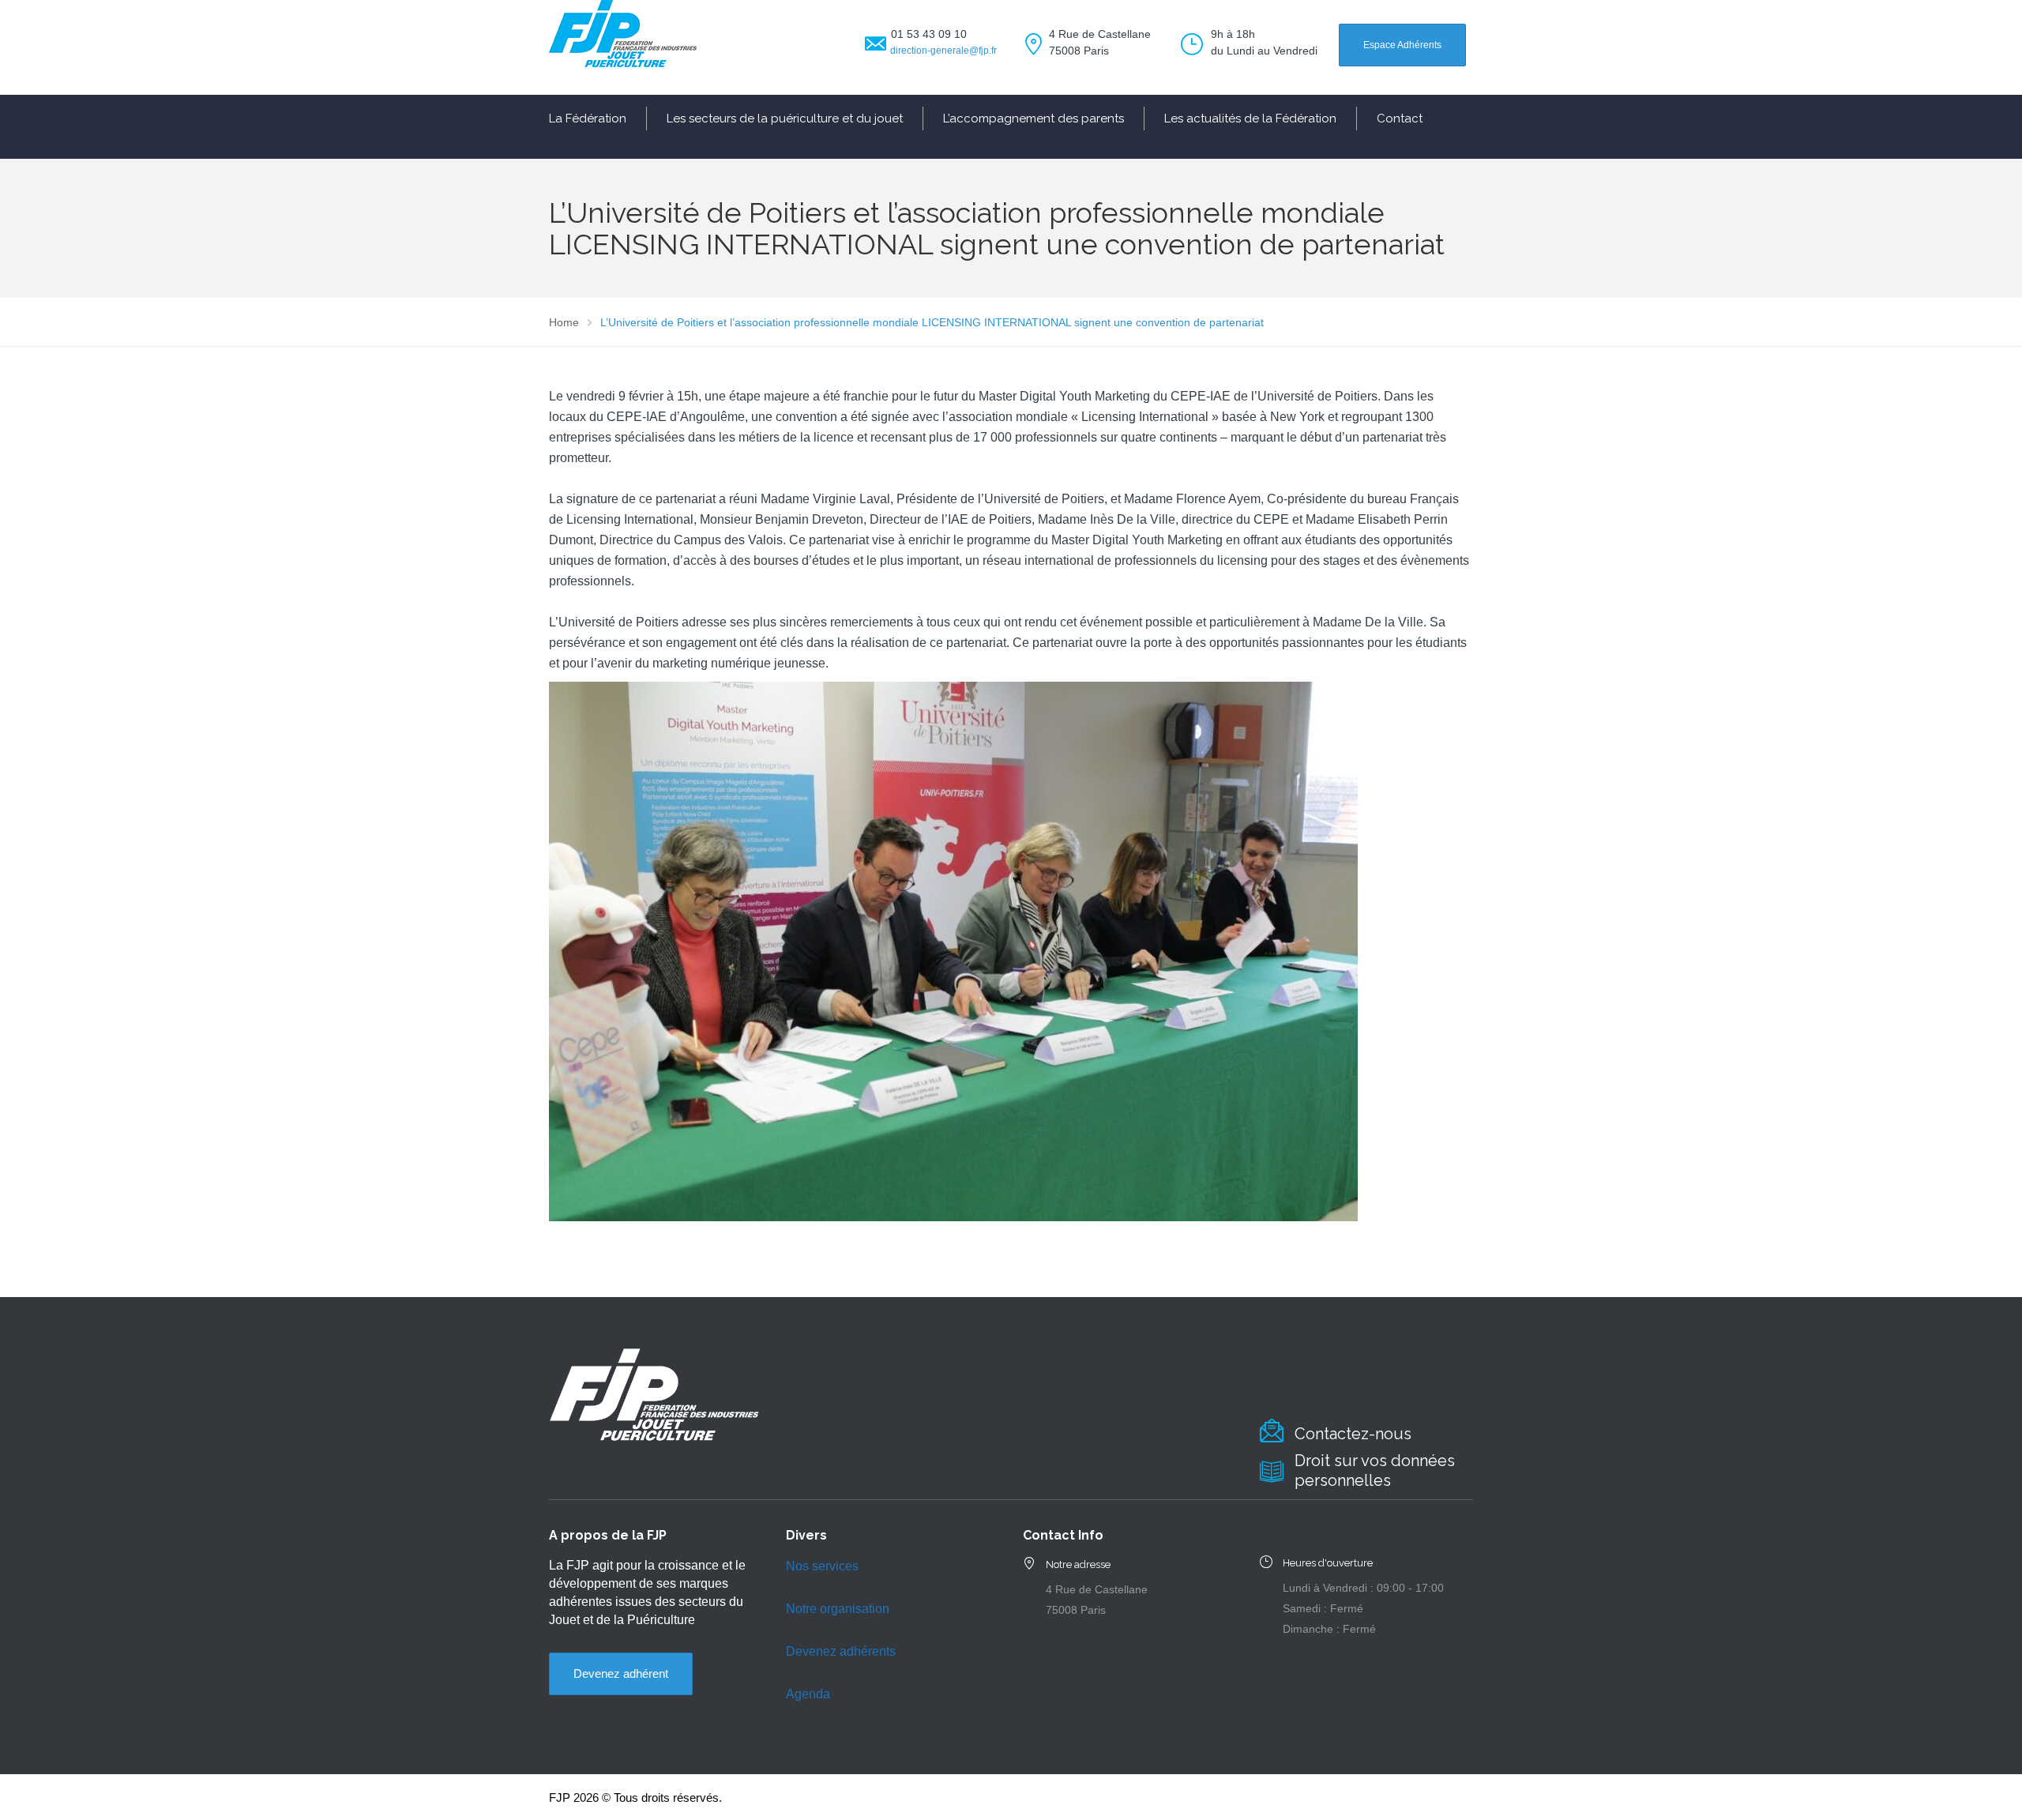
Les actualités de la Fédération (1250, 118)
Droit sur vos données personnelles (1375, 1470)
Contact (1400, 118)
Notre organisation (838, 1609)
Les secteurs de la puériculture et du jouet (785, 118)
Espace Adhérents (1402, 45)
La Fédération (588, 118)
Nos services (822, 1566)
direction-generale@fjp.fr (943, 51)
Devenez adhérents (841, 1651)
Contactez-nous (1353, 1434)
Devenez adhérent (621, 1673)
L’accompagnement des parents (1034, 118)
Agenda (808, 1694)
